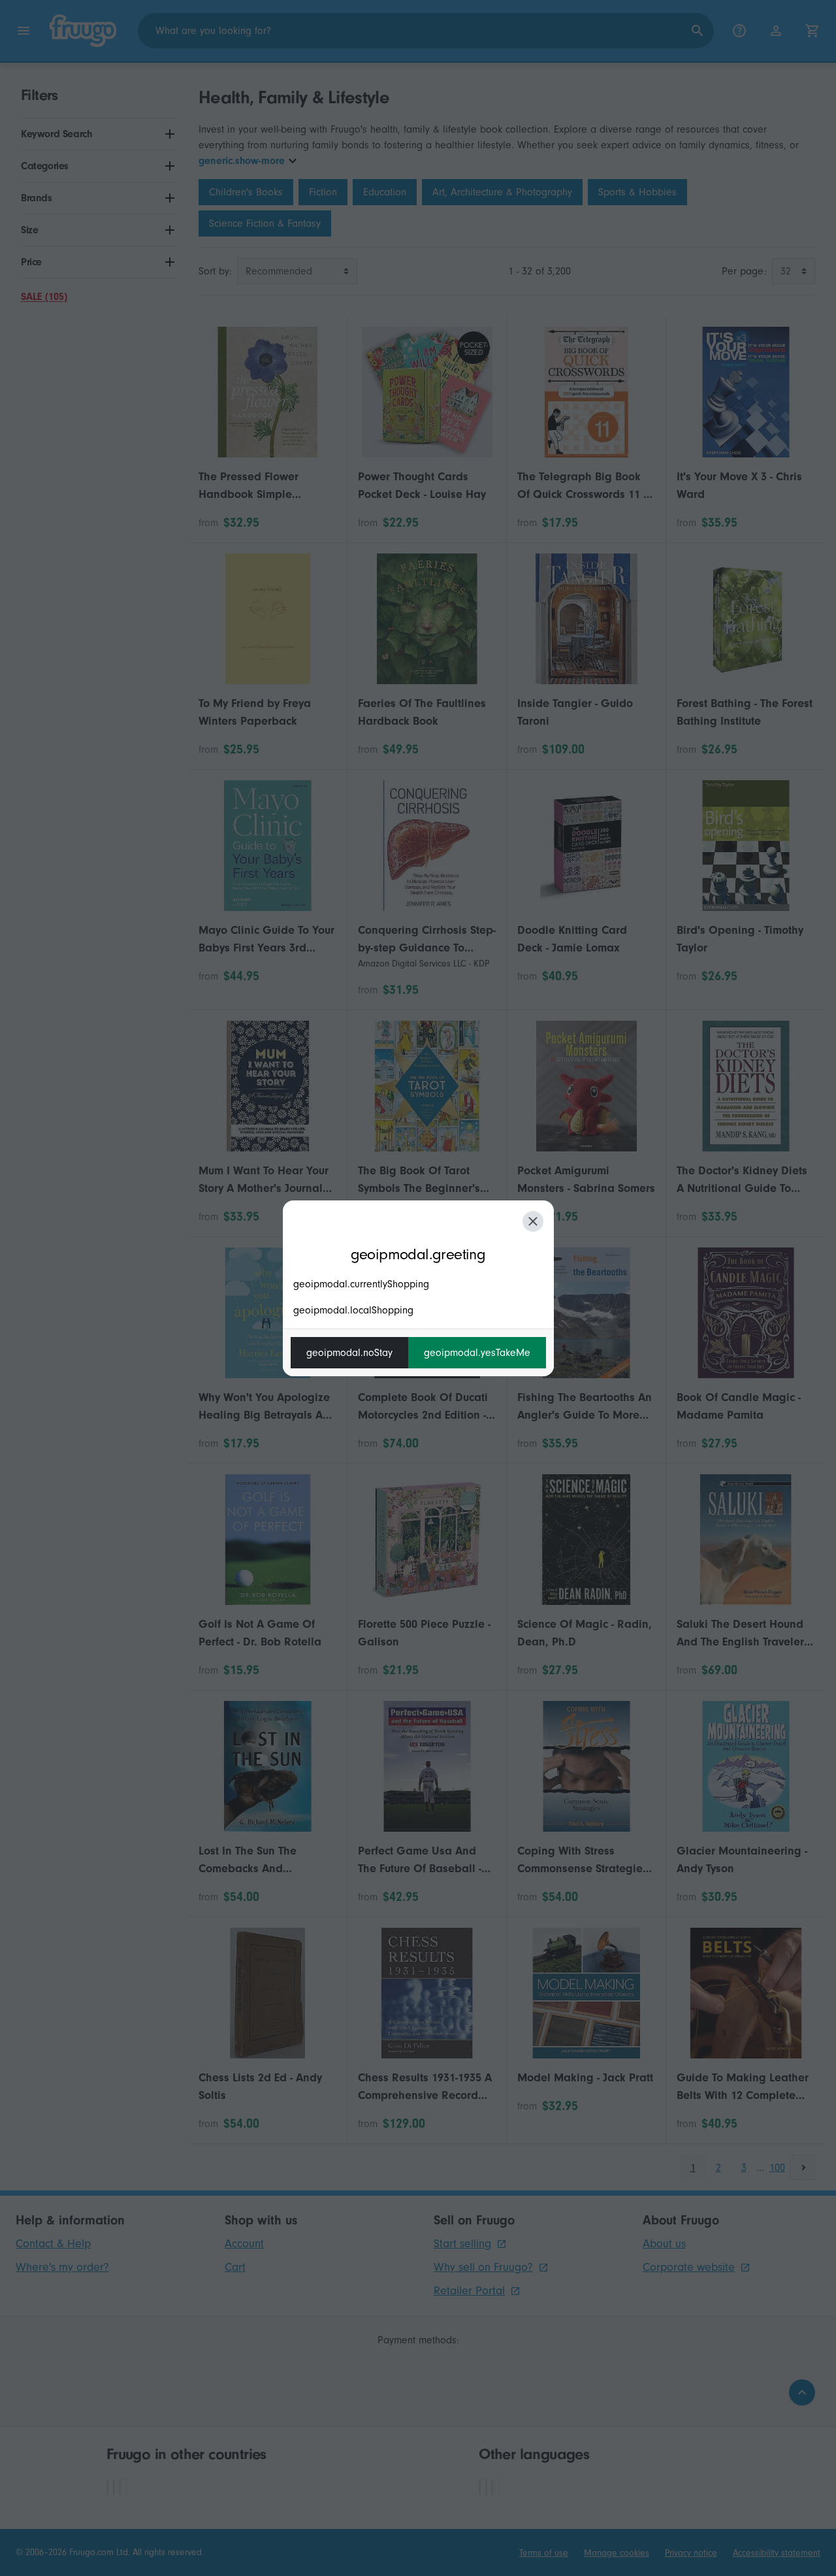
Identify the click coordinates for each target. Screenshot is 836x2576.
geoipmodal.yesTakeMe (477, 1353)
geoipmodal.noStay (349, 1353)
